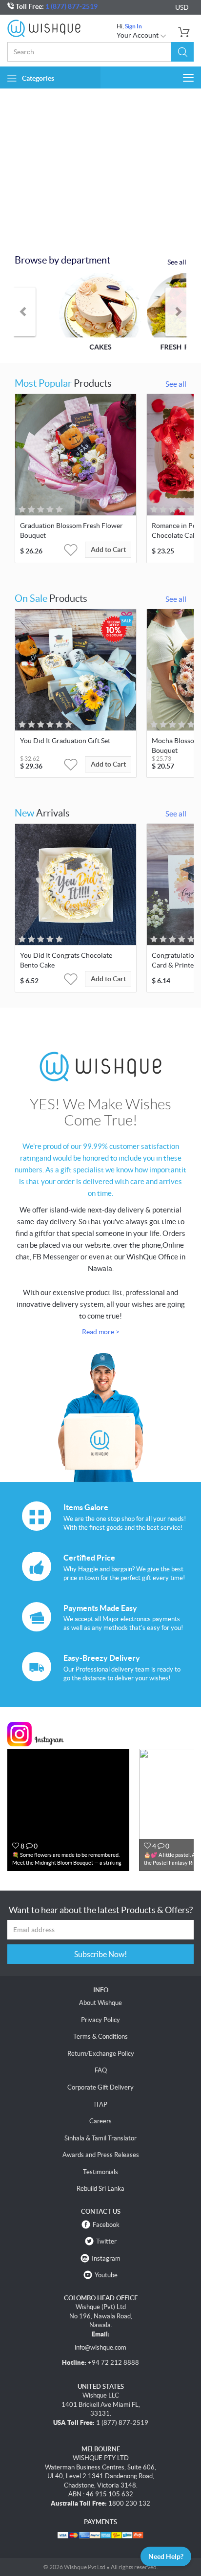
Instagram (106, 2258)
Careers (100, 2121)
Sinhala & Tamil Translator (100, 2138)
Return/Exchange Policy (101, 2054)
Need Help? (166, 2556)
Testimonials (100, 2172)
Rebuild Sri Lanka (100, 2189)
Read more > (101, 1332)
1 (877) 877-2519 (71, 6)
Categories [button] (38, 78)
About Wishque (100, 2003)
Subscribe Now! (100, 1954)
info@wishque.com (100, 2347)
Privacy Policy (100, 2020)
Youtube (106, 2275)
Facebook (106, 2225)
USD (182, 7)
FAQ (101, 2070)
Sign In (133, 26)
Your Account (138, 35)
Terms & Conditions (100, 2037)
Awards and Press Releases (101, 2155)
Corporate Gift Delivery (100, 2087)
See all (177, 262)
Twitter (106, 2241)
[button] (182, 52)
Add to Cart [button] (108, 550)
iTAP (101, 2104)
